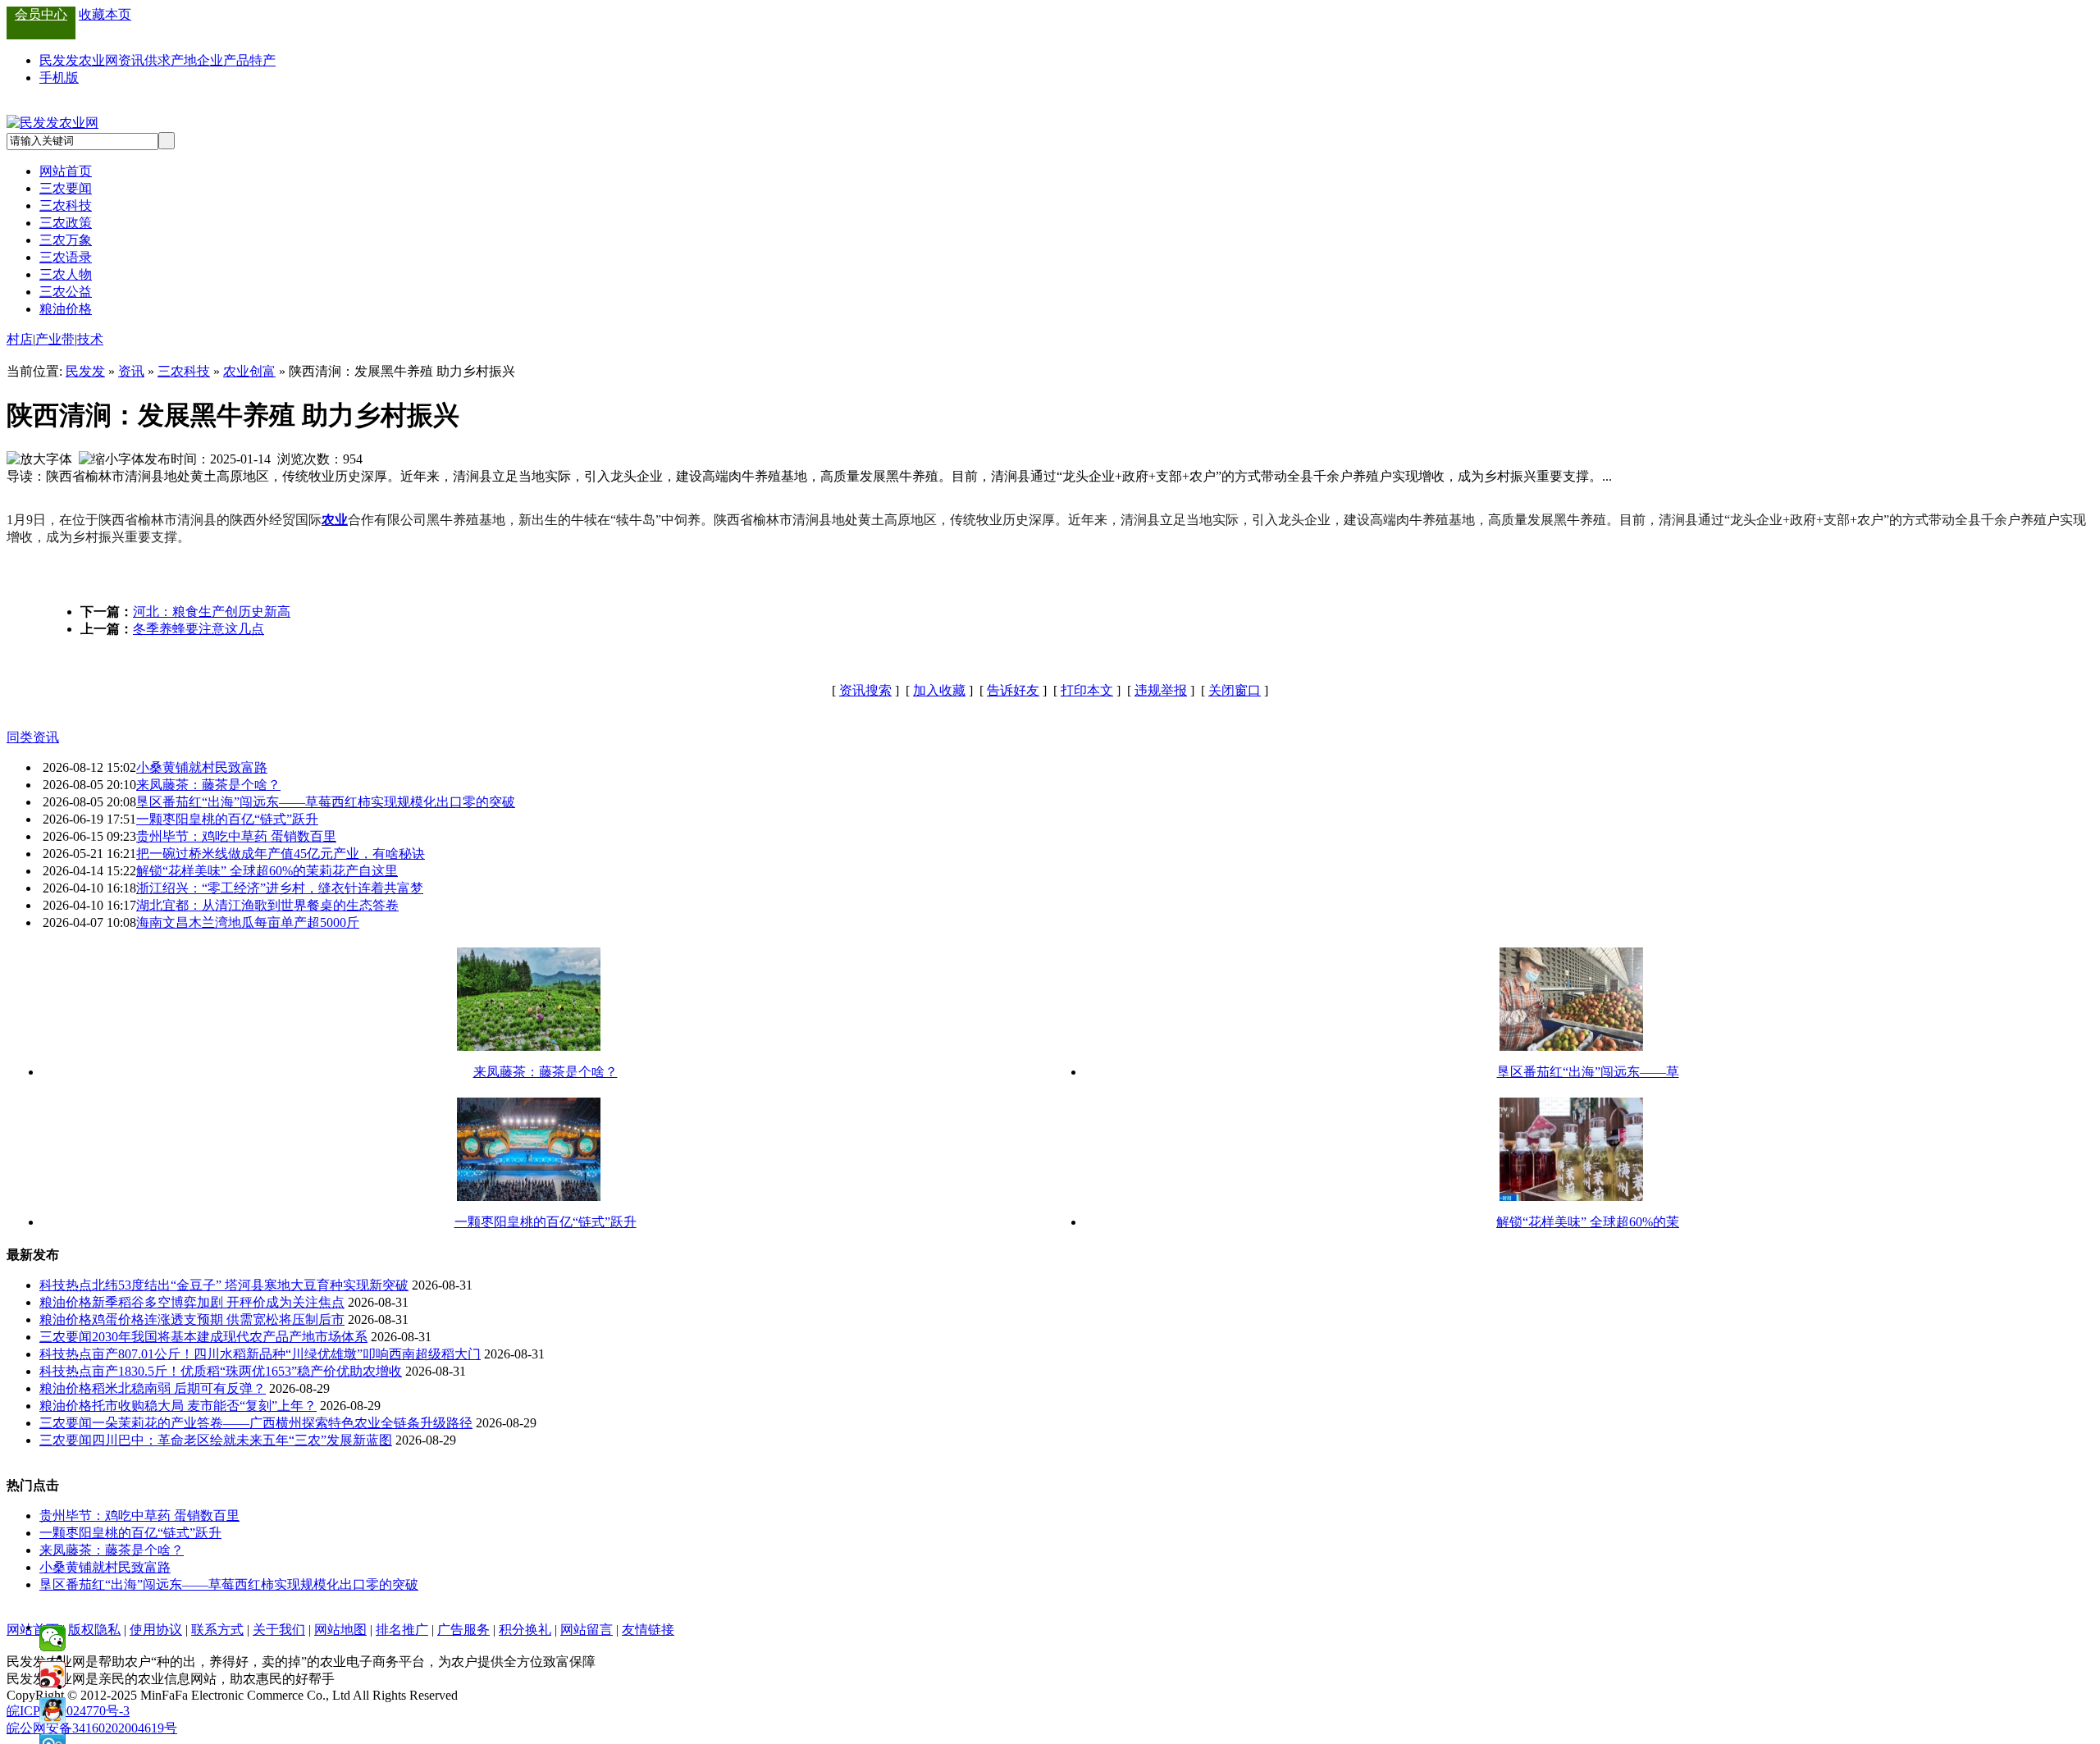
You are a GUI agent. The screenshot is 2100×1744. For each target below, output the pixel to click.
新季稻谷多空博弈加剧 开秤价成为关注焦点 (218, 1302)
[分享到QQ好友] (52, 1710)
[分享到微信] (52, 1638)
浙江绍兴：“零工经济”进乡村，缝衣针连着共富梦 (280, 888)
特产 (262, 60)
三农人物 (66, 274)
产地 (184, 60)
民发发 (85, 371)
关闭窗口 (1235, 690)
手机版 (59, 78)
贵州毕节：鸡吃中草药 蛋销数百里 (236, 836)
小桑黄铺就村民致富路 (202, 767)
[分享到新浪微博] (52, 1674)
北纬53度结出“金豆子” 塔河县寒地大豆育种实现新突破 (250, 1285)
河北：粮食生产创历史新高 (212, 612)
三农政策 (66, 223)
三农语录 (66, 257)
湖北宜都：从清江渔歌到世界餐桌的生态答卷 (267, 905)
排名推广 (402, 1630)
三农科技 (66, 205)
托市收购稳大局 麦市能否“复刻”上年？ (204, 1406)
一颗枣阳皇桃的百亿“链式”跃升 (227, 819)
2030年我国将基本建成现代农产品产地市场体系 (230, 1337)
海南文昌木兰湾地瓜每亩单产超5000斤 (248, 922)
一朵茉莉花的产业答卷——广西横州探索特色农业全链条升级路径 (282, 1423)
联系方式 (217, 1630)
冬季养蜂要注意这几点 (199, 629)
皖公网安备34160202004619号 (92, 1728)
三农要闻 (66, 188)
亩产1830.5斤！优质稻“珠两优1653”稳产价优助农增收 (247, 1371)
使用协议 (156, 1630)
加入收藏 (939, 690)
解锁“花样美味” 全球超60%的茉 (1588, 1222)
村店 (20, 339)
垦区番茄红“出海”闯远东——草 (1588, 1072)
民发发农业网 (79, 60)
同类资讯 (33, 737)
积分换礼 (525, 1630)
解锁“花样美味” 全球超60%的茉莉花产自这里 (267, 871)
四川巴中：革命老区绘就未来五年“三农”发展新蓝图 (242, 1440)
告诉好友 (1013, 690)
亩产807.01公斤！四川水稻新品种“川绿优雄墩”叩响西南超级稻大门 (286, 1354)
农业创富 (249, 371)
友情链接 (648, 1630)
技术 (90, 339)
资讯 (131, 60)
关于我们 (279, 1630)
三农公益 (66, 292)
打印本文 (1087, 690)
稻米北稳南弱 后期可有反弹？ (179, 1388)
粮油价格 (66, 309)
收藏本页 (105, 14)
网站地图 (340, 1630)
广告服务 (463, 1630)
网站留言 (587, 1630)
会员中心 (41, 14)
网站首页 (66, 171)
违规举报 (1161, 690)
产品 (236, 60)
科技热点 (66, 1285)
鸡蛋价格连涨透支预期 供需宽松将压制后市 (218, 1319)
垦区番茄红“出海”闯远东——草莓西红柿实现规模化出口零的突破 (326, 802)
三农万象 (66, 240)
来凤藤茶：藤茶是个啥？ (208, 785)
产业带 (55, 339)
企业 (210, 60)
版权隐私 (94, 1630)
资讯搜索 (865, 690)
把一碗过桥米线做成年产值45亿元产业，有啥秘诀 (281, 854)
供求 (157, 60)
